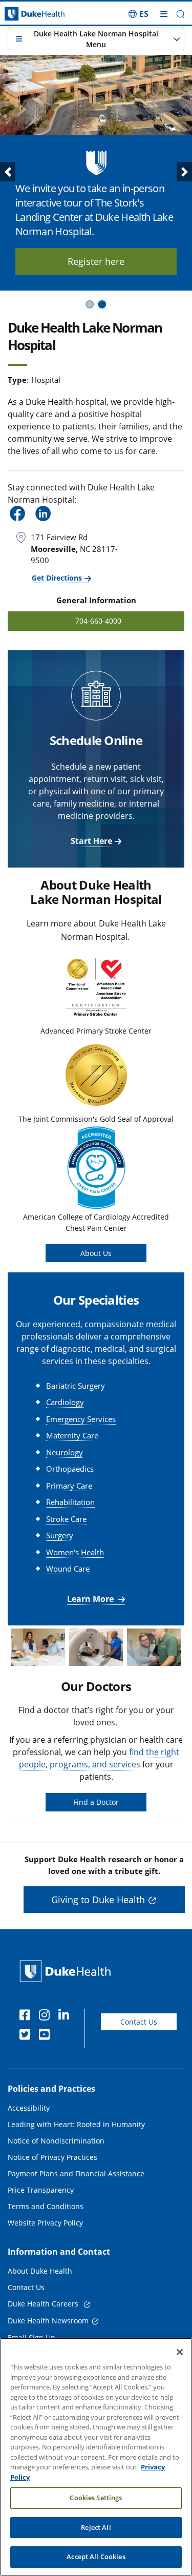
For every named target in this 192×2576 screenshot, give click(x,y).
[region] (96, 2457)
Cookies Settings (96, 2498)
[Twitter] (27, 2036)
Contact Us (139, 2022)
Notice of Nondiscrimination (56, 2141)
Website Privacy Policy (45, 2223)
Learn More (91, 1599)
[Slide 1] (90, 304)
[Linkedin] (66, 2016)
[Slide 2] (102, 304)
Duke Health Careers (44, 2304)
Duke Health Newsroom (48, 2321)
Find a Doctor (96, 1802)
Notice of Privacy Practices (52, 2157)
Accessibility (29, 2108)
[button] (138, 14)
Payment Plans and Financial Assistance (76, 2173)
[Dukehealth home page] (24, 14)
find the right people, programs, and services (99, 1758)
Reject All (96, 2527)
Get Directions (57, 578)
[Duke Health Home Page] (67, 1971)
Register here (96, 261)
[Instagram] (47, 2016)
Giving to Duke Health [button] (98, 1900)
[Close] (180, 2352)
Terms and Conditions (46, 2206)
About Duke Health (40, 2271)
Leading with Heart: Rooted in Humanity (76, 2124)
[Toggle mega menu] (164, 14)
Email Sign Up (31, 2337)
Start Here (91, 841)
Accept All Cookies (96, 2557)
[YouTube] (47, 2036)
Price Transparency (41, 2190)
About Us (96, 1253)
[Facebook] (27, 2016)
